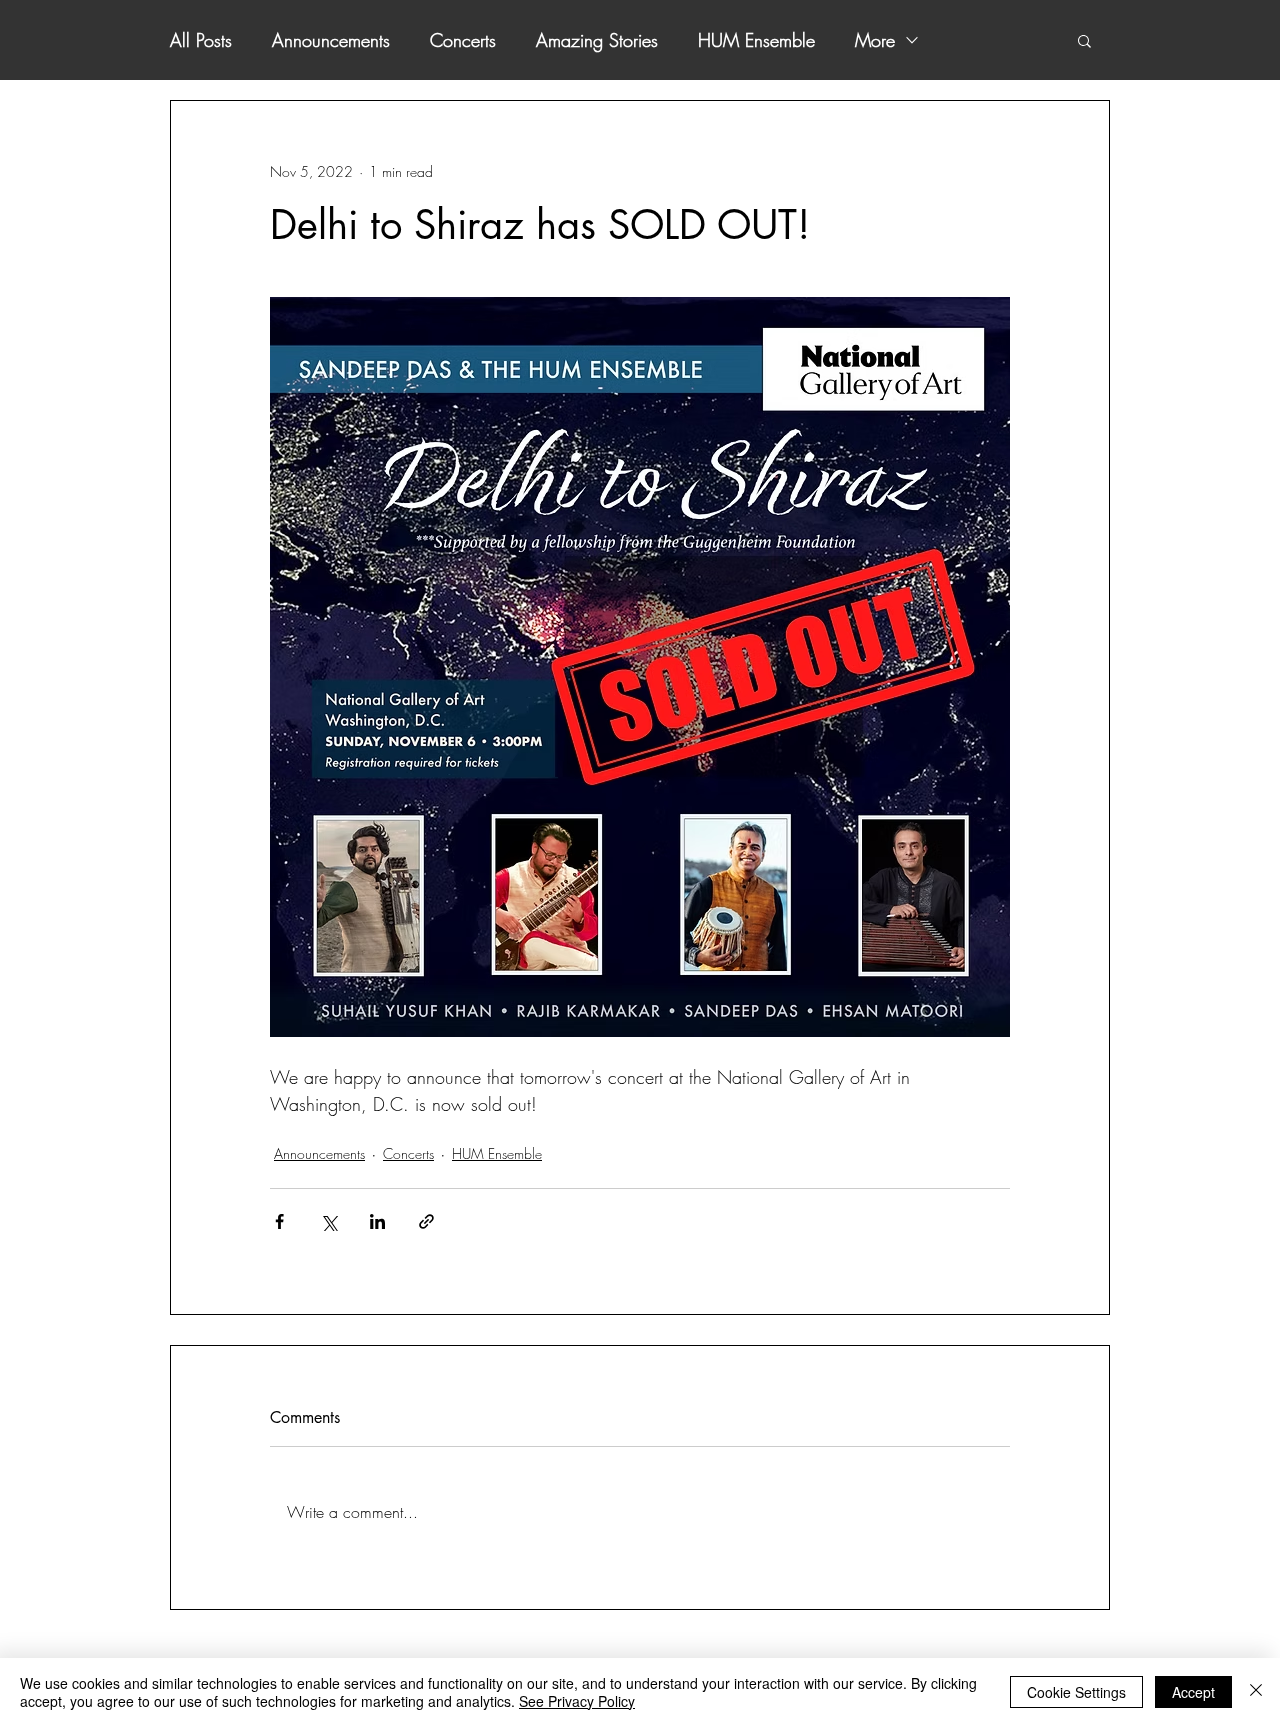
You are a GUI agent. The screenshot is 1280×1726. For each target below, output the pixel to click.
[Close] (1256, 1692)
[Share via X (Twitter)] (328, 1221)
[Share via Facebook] (279, 1221)
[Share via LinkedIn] (377, 1221)
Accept (1193, 1692)
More (875, 40)
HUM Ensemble (756, 40)
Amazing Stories (597, 40)
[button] (1084, 40)
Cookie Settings (1076, 1692)
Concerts (463, 40)
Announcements (331, 40)
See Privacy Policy (577, 1701)
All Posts (201, 40)
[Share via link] (426, 1221)
